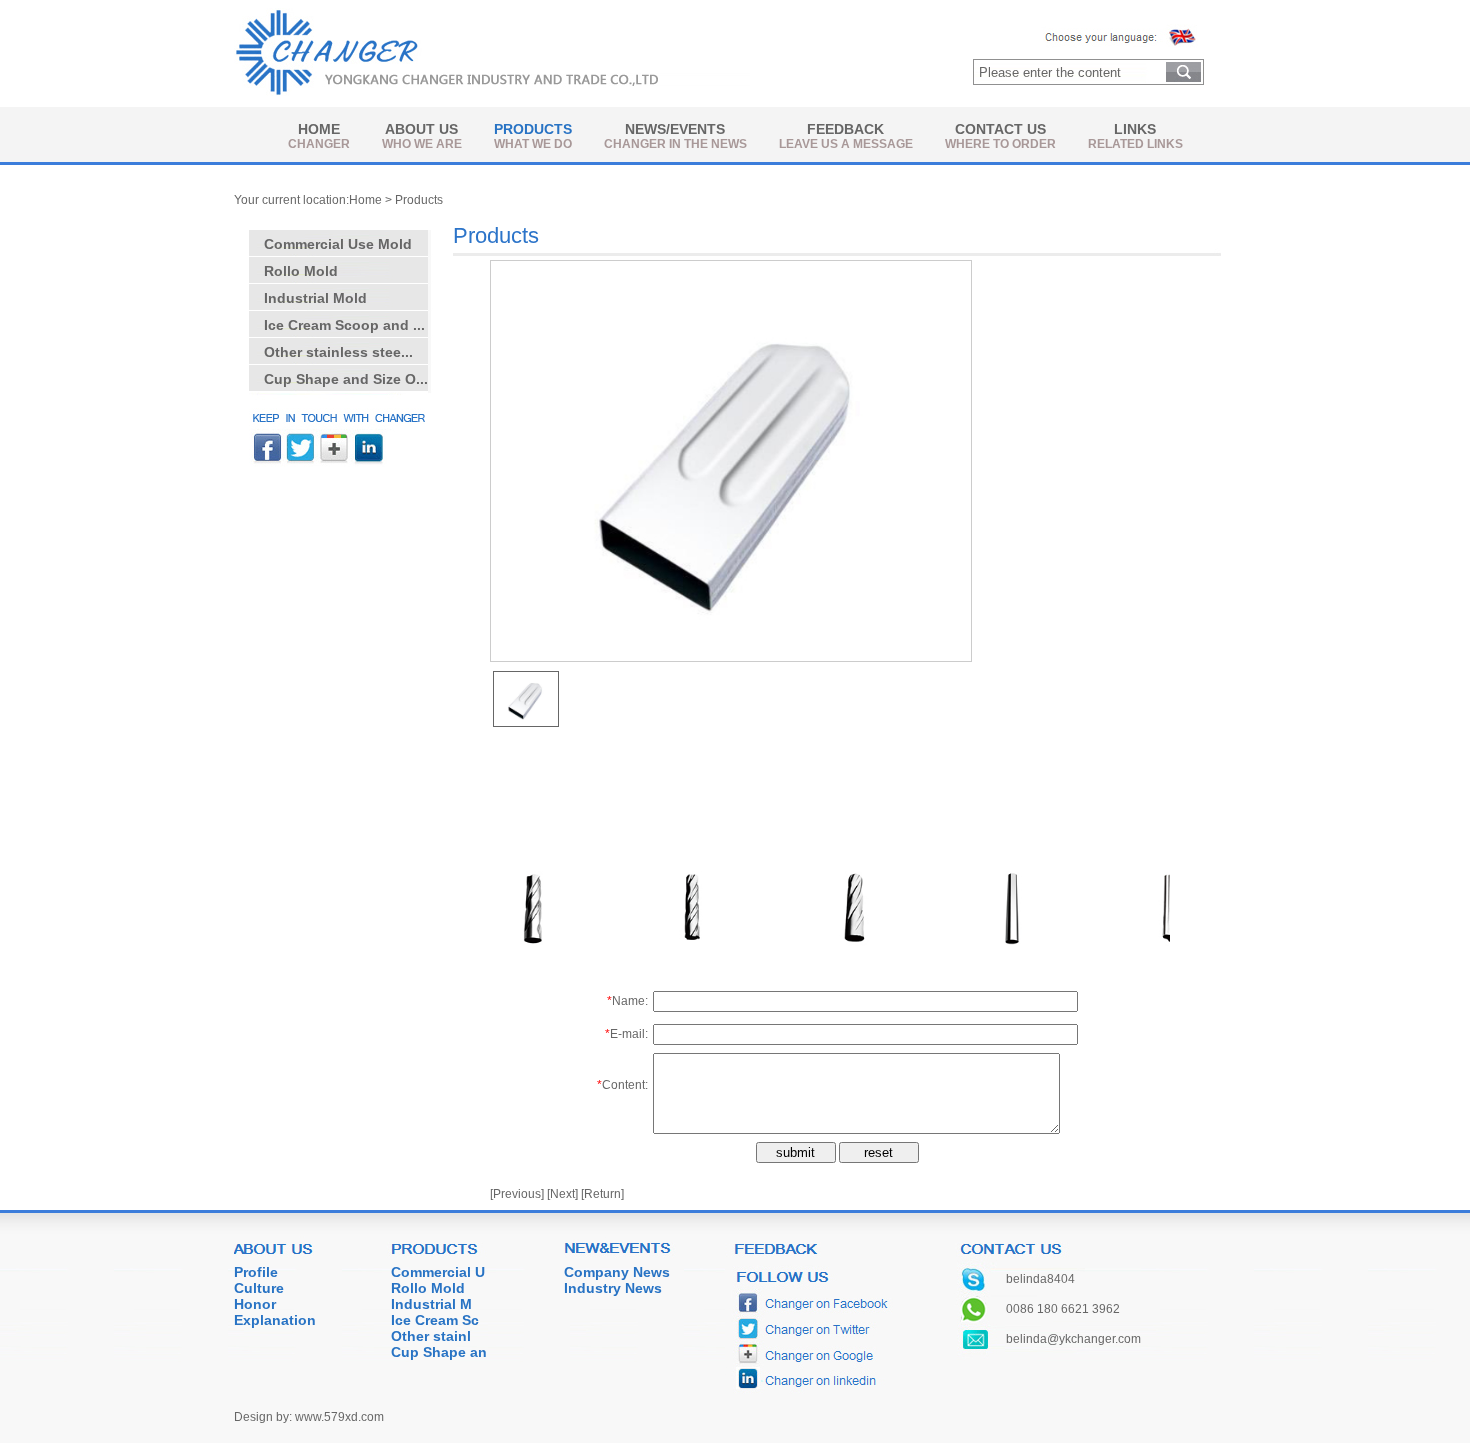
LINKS (1135, 129)
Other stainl (431, 1336)
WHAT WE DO (533, 144)
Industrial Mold (315, 298)
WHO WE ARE (422, 144)
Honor (255, 1304)
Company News (617, 1272)
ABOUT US (421, 129)
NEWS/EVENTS (675, 129)
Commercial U (438, 1272)
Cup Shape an (439, 1352)
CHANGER (319, 144)
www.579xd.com (339, 1417)
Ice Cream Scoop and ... (344, 325)
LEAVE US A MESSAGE (846, 144)
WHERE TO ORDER (1000, 144)
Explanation (275, 1320)
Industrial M (431, 1304)
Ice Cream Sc (435, 1320)
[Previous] (517, 1194)
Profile (256, 1272)
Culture (259, 1288)
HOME (319, 129)
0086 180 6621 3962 (1063, 1309)
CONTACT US (1000, 129)
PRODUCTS (533, 129)
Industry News (613, 1288)
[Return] (602, 1194)
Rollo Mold (428, 1288)
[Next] (562, 1194)
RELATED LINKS (1135, 144)
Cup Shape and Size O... (346, 379)
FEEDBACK (845, 129)
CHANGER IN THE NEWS (675, 144)
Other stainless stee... (338, 352)
